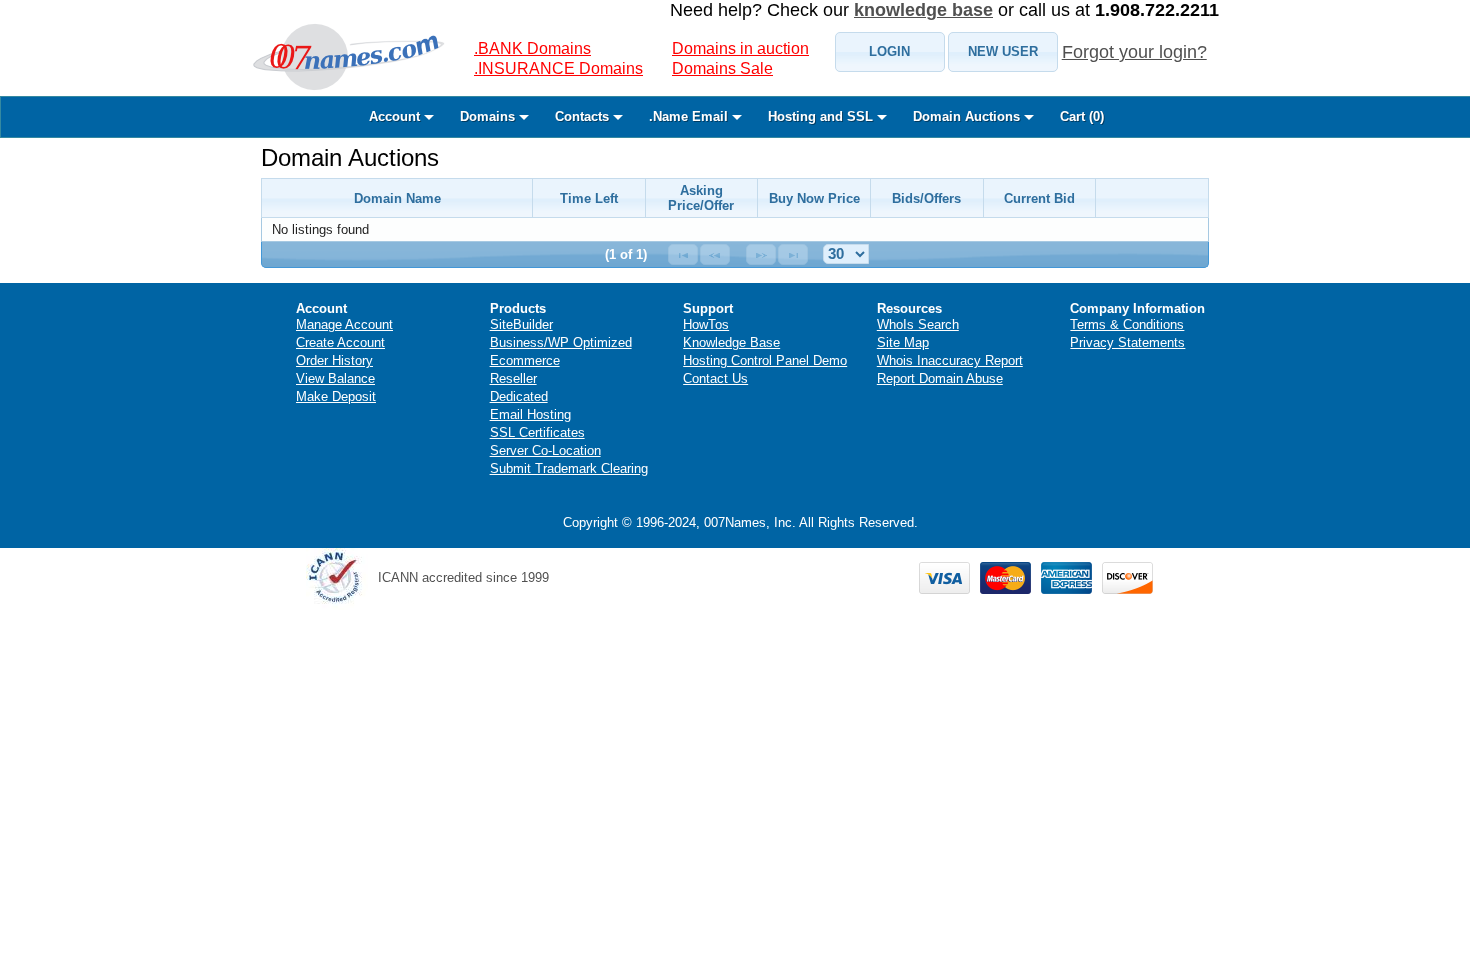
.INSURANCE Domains (558, 68)
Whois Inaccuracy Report (950, 360)
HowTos (706, 324)
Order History (334, 360)
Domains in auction (740, 48)
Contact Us (715, 378)
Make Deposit (336, 396)
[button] (890, 52)
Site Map (903, 342)
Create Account (340, 342)
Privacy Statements (1127, 342)
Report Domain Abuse (940, 378)
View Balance (335, 378)
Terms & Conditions (1127, 324)
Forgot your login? (1134, 52)
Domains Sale (722, 68)
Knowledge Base (731, 342)
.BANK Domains (532, 48)
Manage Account (344, 324)
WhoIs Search (918, 324)
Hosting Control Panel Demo (765, 360)
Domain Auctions (350, 157)
